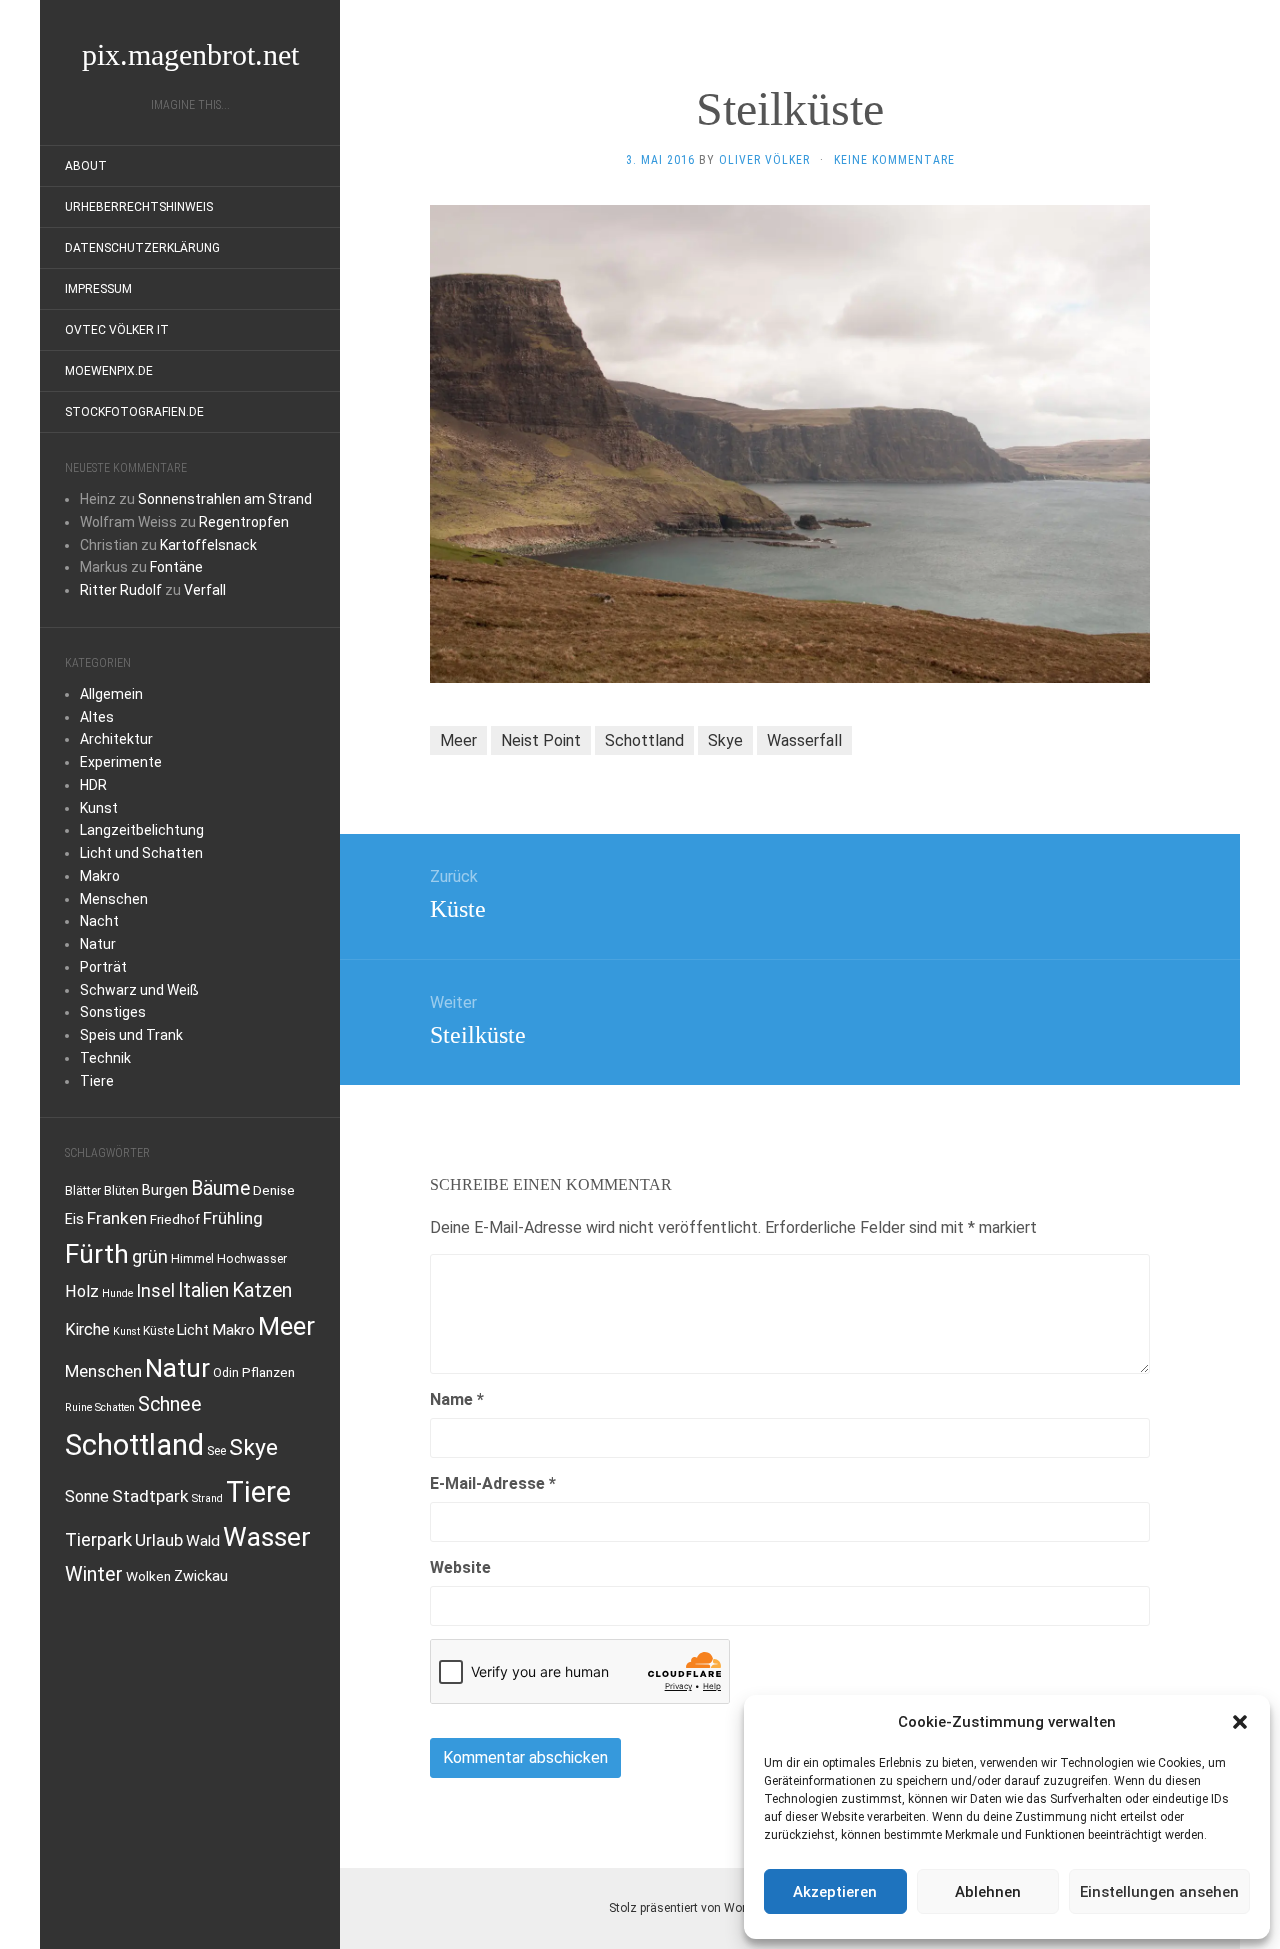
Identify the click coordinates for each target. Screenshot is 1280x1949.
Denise (274, 1190)
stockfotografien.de (134, 412)
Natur (98, 944)
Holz (82, 1291)
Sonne (87, 1496)
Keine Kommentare (894, 160)
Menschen (114, 899)
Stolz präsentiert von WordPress (696, 1908)
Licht (193, 1330)
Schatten (115, 1407)
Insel (155, 1290)
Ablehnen (988, 1892)
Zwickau (201, 1576)
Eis (74, 1219)
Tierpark (98, 1540)
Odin (226, 1373)
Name (457, 1399)
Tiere (97, 1081)
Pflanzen (268, 1372)
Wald (203, 1541)
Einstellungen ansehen (1159, 1892)
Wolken (148, 1576)
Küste (158, 1331)
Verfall (205, 590)
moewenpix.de (109, 371)
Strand (207, 1498)
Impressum (98, 289)
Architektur (116, 739)
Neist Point (541, 740)
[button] (1240, 1722)
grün (150, 1257)
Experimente (121, 762)
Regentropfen (244, 522)
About (86, 166)
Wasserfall (804, 740)
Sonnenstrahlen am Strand (225, 499)
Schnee (170, 1404)
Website (460, 1567)
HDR (93, 785)
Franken (117, 1218)
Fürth (97, 1254)
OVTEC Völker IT (117, 330)
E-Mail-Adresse (493, 1483)
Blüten (121, 1191)
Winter (94, 1574)
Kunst (99, 808)
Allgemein (111, 694)
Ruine (78, 1407)
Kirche (87, 1329)
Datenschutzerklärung (142, 248)
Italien (203, 1290)
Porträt (103, 967)
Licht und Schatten (141, 853)
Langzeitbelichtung (142, 830)
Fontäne (176, 567)
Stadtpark (150, 1496)
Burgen (165, 1190)
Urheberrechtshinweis (139, 207)
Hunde (117, 1293)
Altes (97, 717)
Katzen (262, 1290)
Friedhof (175, 1219)
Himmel (192, 1259)
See (216, 1451)
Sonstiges (113, 1012)
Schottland (134, 1445)
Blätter (83, 1191)
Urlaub (159, 1540)
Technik (105, 1058)
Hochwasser (252, 1259)
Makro (100, 876)
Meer (286, 1326)
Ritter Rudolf (121, 590)
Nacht (99, 921)
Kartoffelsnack (208, 545)
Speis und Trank (131, 1035)
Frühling (233, 1218)
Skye (253, 1447)
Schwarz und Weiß (139, 990)
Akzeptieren (835, 1892)
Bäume (220, 1188)
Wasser (267, 1537)
